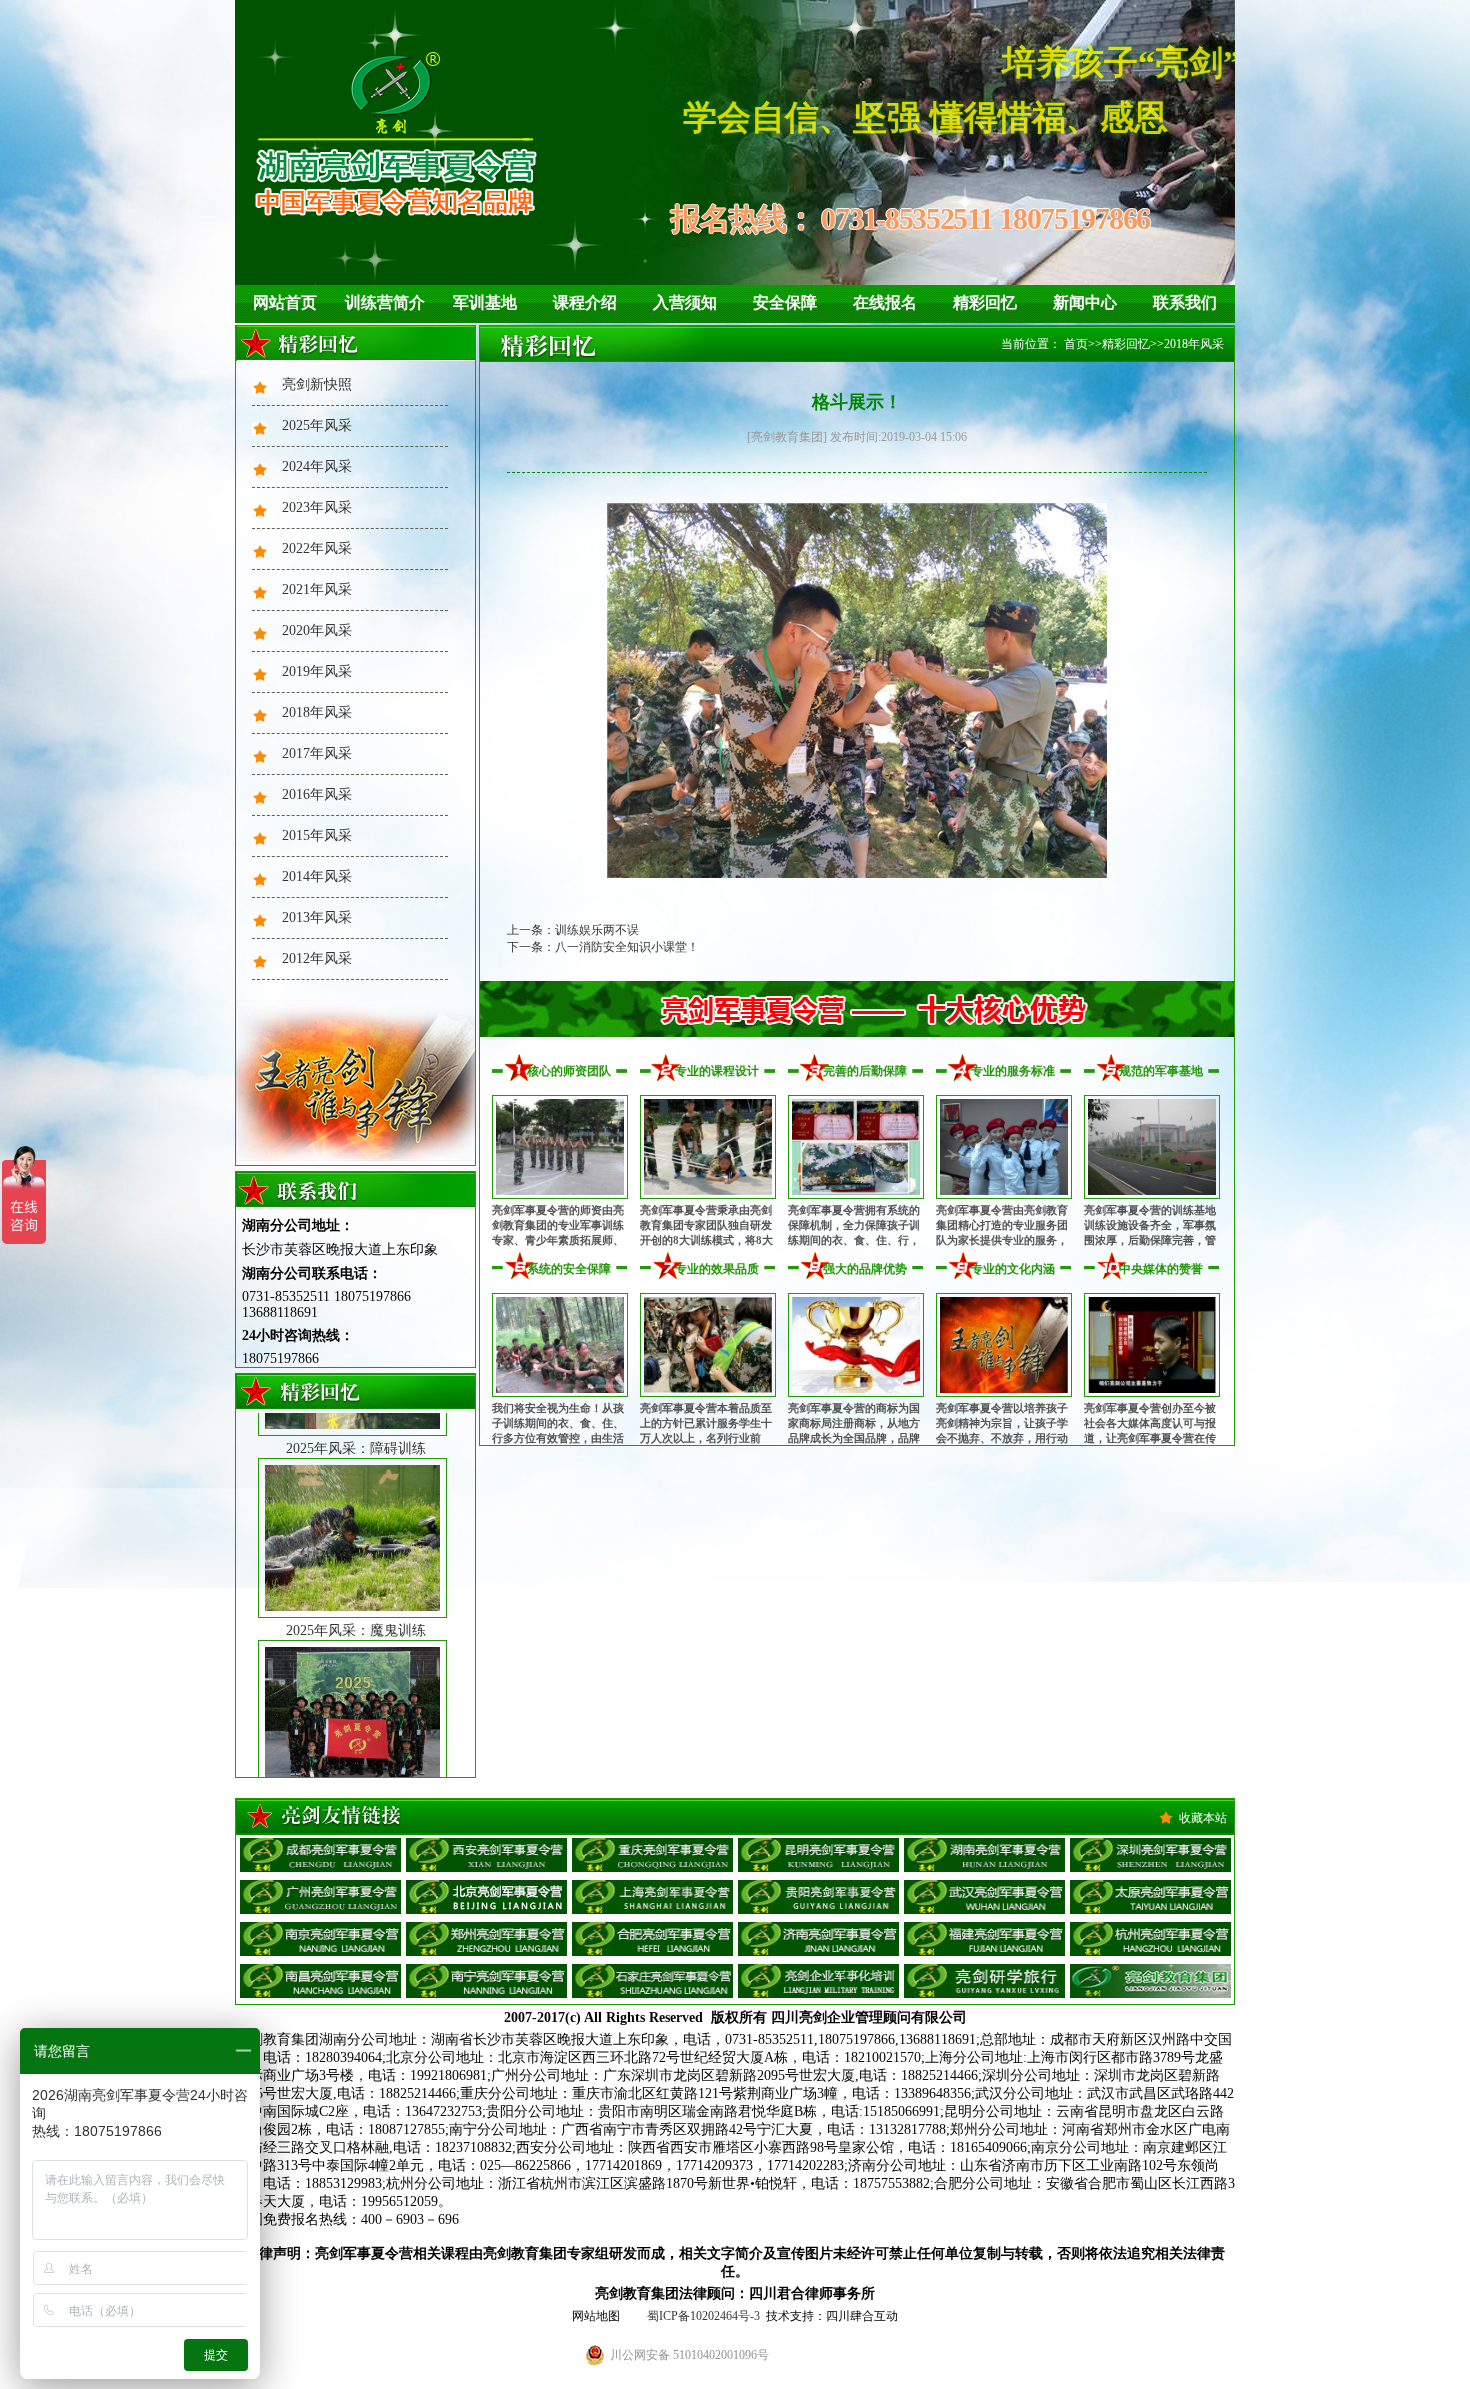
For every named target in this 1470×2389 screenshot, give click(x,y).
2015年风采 (317, 835)
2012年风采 (317, 958)
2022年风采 (317, 548)
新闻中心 (1085, 302)
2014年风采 (317, 876)
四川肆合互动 (862, 2316)
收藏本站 (1203, 1818)
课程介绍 (585, 302)
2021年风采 (317, 589)
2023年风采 (317, 507)
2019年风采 (317, 671)
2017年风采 (317, 753)
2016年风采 (317, 794)
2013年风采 (317, 917)
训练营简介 (385, 302)
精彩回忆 (985, 302)
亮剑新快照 (317, 384)
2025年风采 (317, 425)
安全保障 (785, 302)
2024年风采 (317, 466)
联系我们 (1185, 302)
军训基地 (485, 302)
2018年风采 (317, 712)
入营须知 (685, 302)
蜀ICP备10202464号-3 (703, 2316)
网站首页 (285, 302)
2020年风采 (317, 630)
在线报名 (885, 302)
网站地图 (596, 2316)
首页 (1076, 344)
